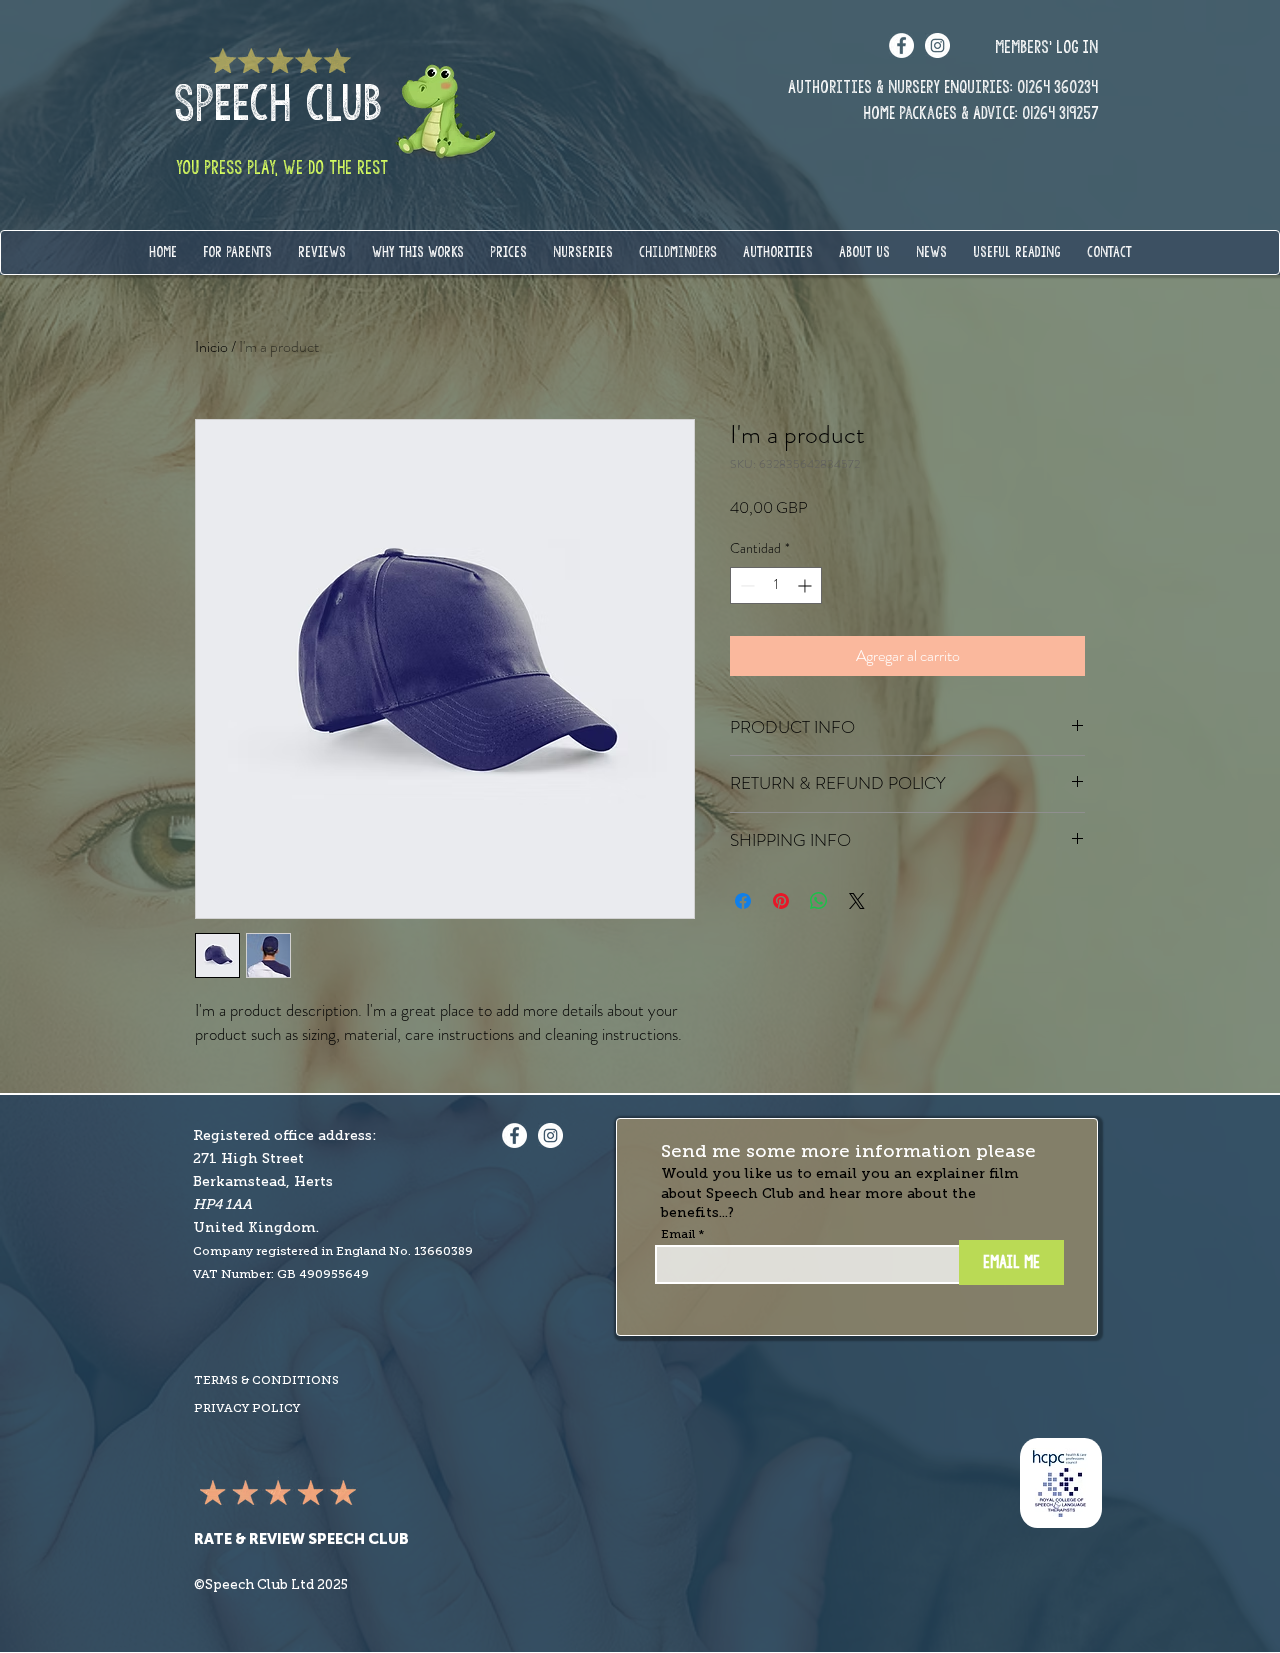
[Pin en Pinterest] (781, 901)
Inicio (211, 346)
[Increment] (806, 585)
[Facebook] (901, 45)
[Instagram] (937, 45)
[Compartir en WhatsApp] (819, 901)
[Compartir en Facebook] (743, 901)
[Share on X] (857, 901)
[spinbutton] (776, 585)
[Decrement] (745, 585)
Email (678, 1234)
